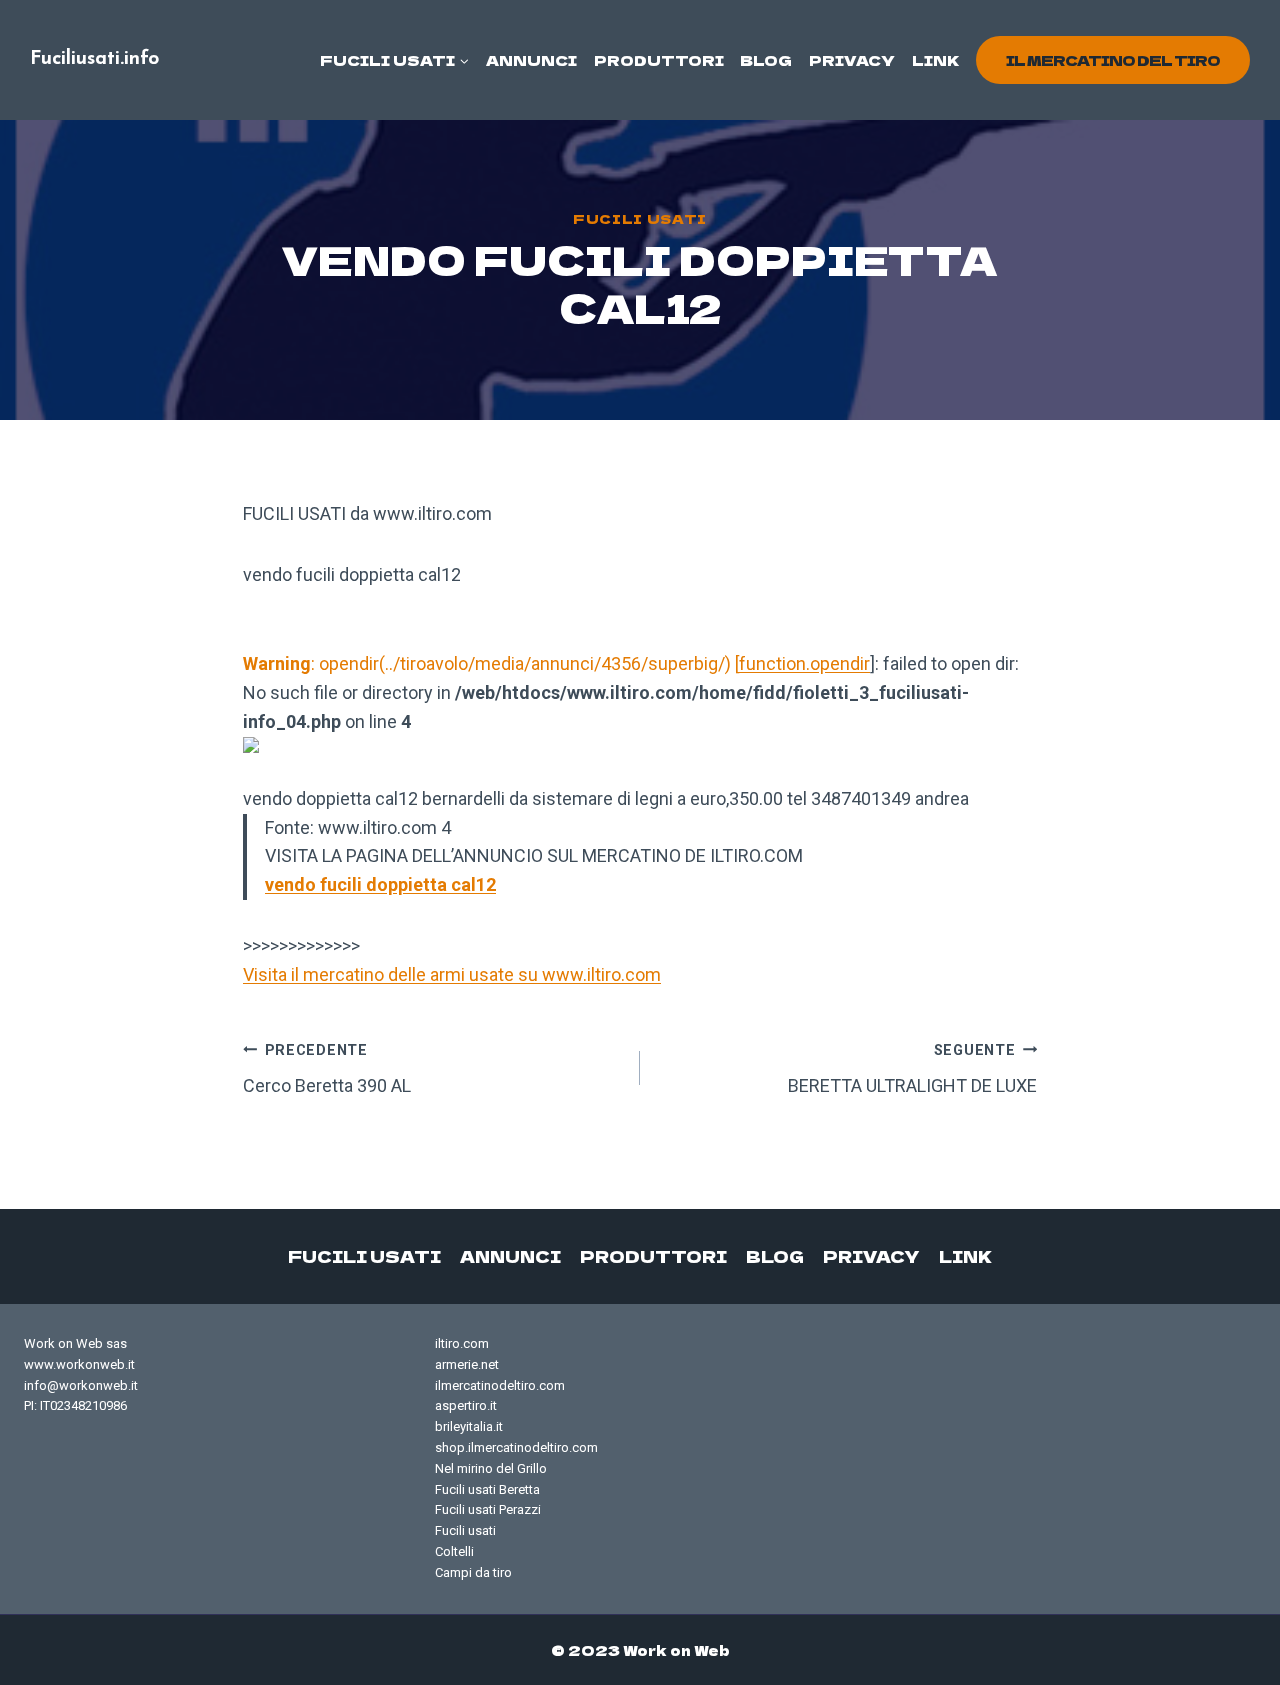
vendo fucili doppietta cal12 (380, 884)
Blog (766, 60)
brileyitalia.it (469, 1426)
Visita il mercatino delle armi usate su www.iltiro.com (452, 974)
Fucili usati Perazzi (488, 1509)
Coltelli (454, 1551)
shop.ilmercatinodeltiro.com (516, 1447)
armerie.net (467, 1364)
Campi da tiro (473, 1572)
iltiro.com (462, 1343)
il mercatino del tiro (1113, 60)
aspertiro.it (466, 1405)
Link (936, 60)
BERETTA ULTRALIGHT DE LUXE (912, 1069)
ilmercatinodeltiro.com (500, 1385)
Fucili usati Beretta (487, 1489)
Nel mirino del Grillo (491, 1468)
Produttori (659, 60)
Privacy (852, 60)
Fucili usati (640, 218)
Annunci (531, 60)
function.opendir (804, 663)
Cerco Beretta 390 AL (327, 1069)
